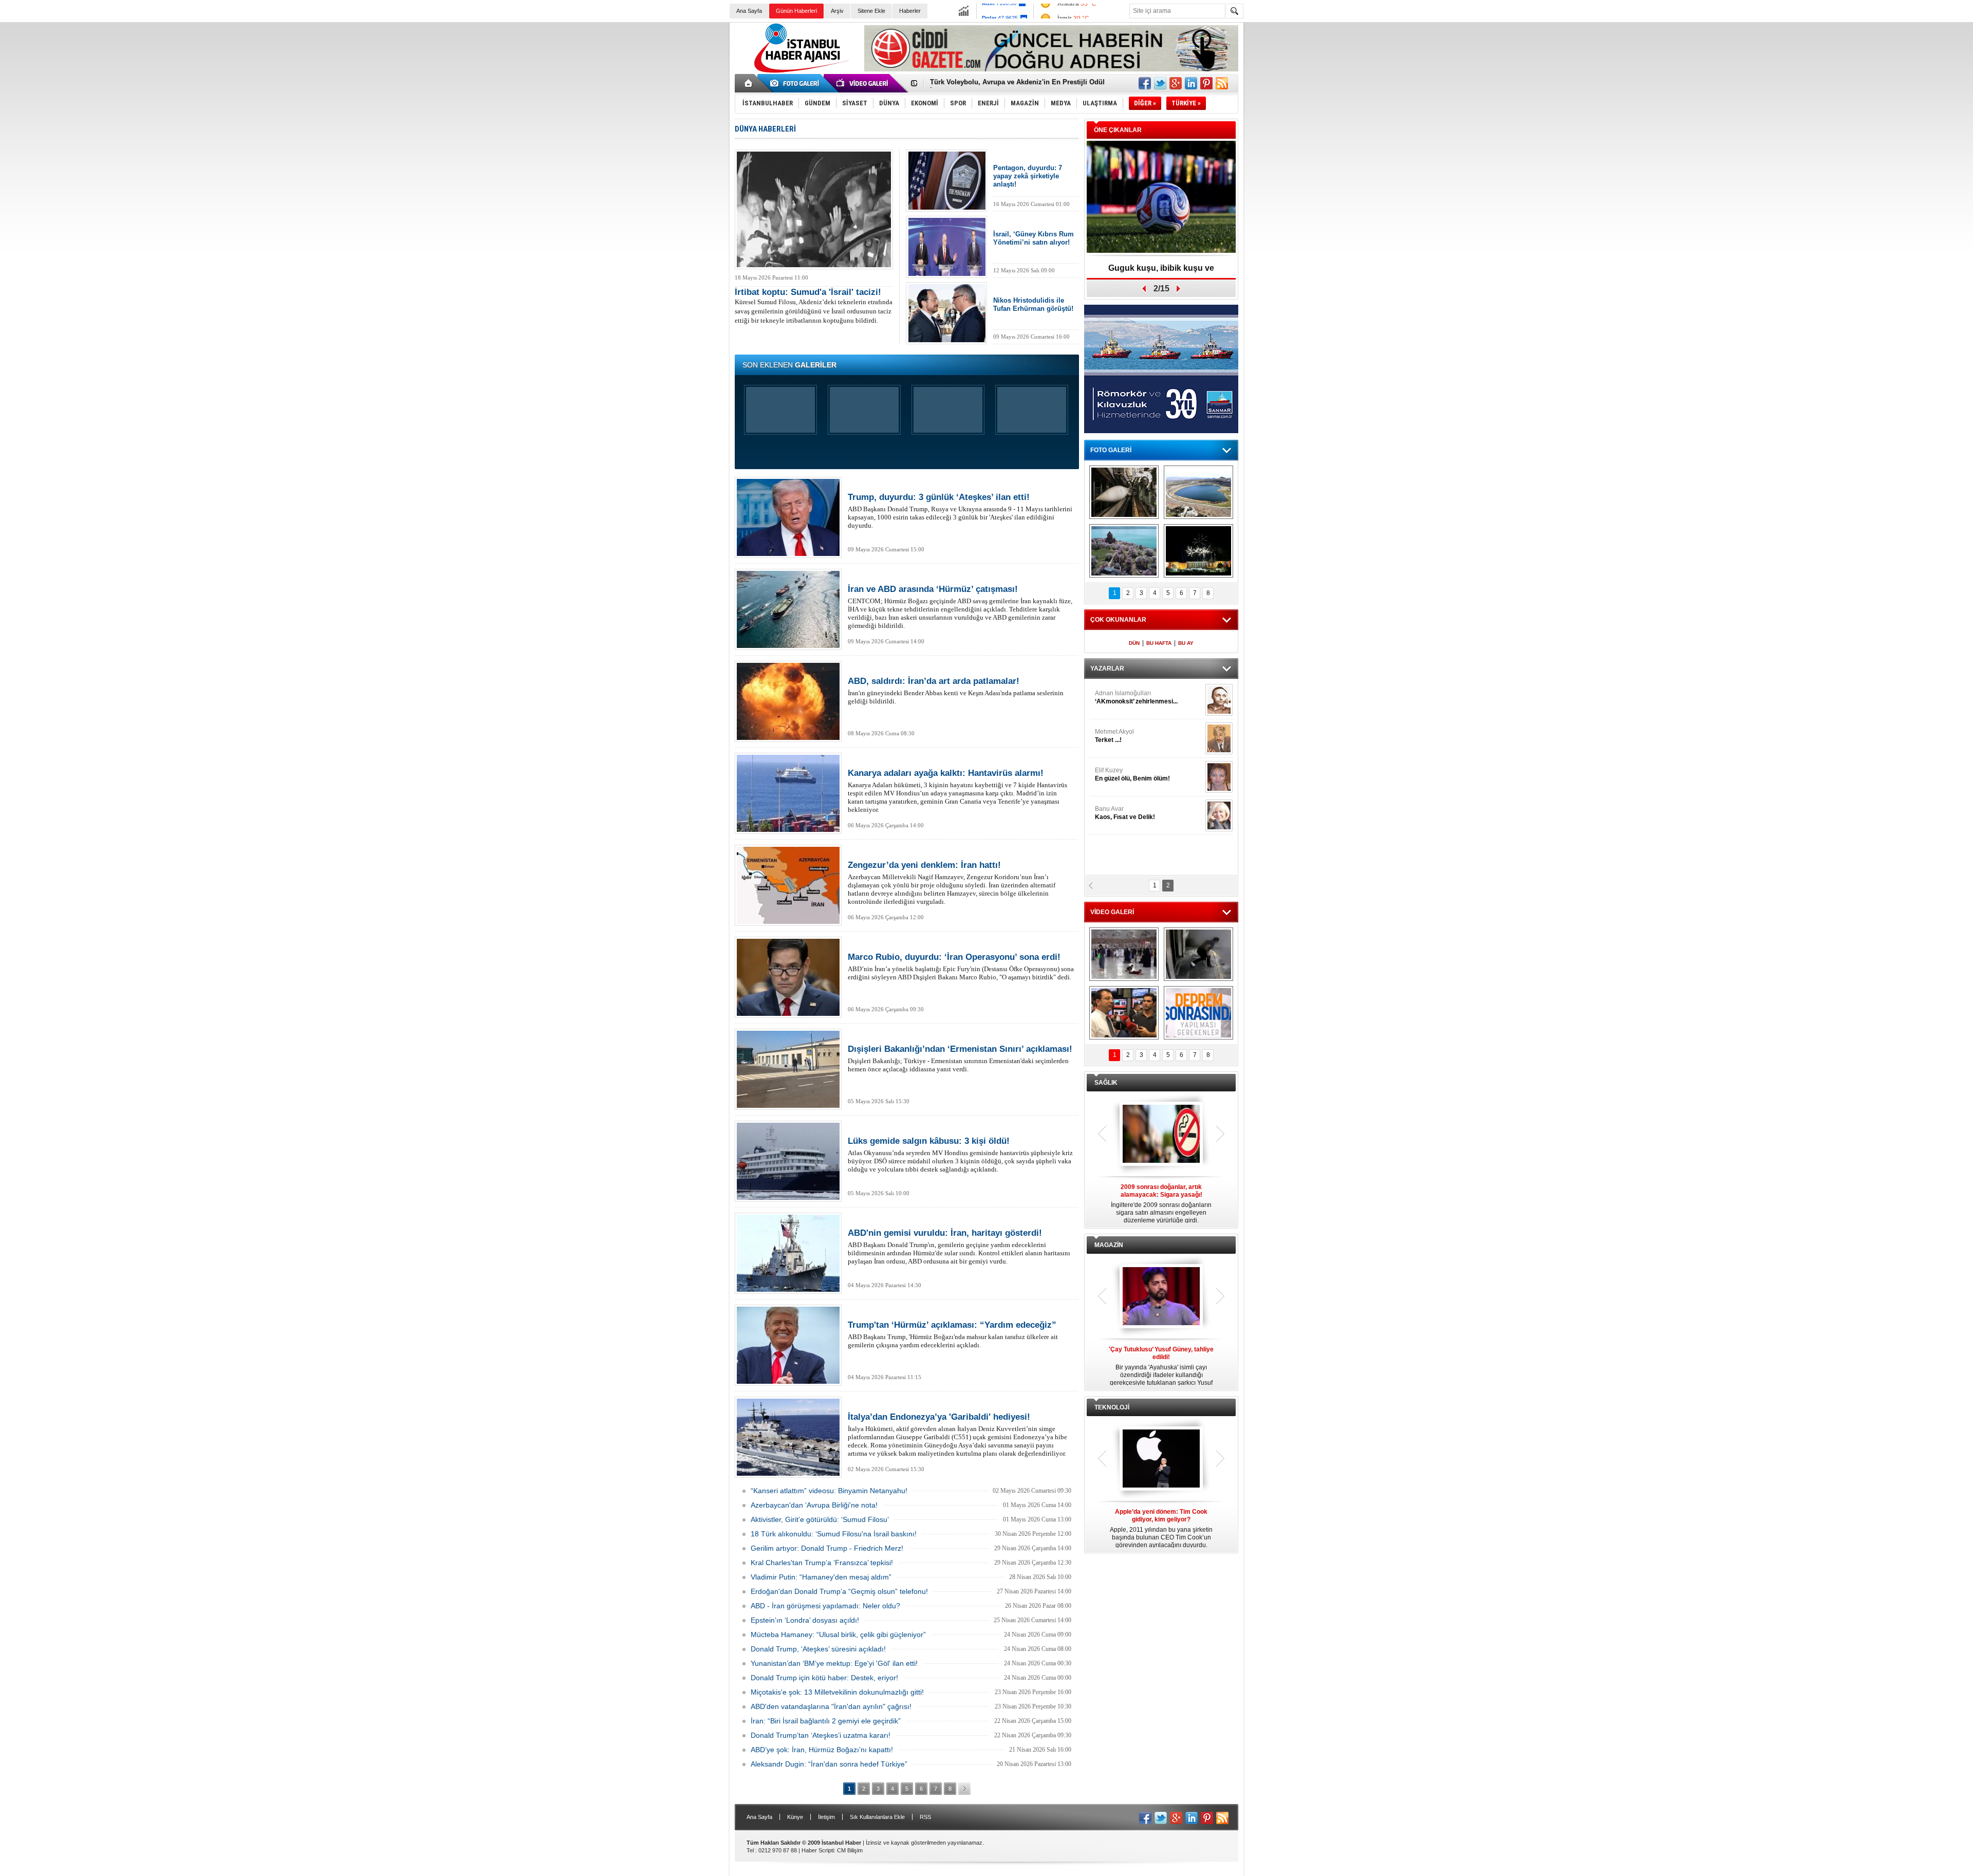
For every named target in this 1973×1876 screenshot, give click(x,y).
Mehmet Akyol (1114, 736)
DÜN (1134, 643)
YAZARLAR (1107, 668)
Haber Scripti (818, 1850)
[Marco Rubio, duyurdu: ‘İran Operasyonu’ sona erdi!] (788, 977)
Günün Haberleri (796, 11)
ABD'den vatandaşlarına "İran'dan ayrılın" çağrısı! (831, 1706)
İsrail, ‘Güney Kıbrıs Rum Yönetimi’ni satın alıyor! (1034, 238)
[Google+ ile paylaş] (1176, 83)
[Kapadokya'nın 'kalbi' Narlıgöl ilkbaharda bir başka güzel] (1198, 492)
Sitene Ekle (871, 11)
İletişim (826, 1817)
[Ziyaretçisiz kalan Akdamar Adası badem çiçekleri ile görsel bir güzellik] (1124, 551)
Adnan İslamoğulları (1136, 697)
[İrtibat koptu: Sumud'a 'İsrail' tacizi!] (814, 209)
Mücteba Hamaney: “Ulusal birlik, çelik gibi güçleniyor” (838, 1634)
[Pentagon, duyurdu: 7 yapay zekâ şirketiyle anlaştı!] (947, 181)
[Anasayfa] (749, 83)
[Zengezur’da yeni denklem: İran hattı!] (788, 885)
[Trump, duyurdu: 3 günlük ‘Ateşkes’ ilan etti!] (788, 517)
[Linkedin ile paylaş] (1191, 83)
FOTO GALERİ (1111, 450)
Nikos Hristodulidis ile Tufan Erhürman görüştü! (1033, 304)
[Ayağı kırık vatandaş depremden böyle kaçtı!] (1198, 954)
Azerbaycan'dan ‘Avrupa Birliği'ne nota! (814, 1505)
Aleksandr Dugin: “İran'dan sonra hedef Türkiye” (829, 1764)
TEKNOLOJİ (1112, 1407)
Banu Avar (1125, 813)
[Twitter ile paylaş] (1160, 83)
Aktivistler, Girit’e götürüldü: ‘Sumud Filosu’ (820, 1519)
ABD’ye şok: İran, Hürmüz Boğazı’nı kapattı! (822, 1750)
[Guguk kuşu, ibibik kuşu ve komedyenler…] (1161, 198)
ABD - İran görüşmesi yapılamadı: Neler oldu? (825, 1606)
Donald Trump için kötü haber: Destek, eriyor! (824, 1678)
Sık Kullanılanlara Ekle (877, 1817)
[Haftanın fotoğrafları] (1198, 551)
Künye (795, 1817)
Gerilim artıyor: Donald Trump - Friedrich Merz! (827, 1548)
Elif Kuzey (1132, 774)
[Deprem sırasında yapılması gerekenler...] (1198, 1013)
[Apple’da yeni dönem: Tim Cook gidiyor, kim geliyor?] (1161, 1459)
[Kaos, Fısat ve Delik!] (1219, 815)
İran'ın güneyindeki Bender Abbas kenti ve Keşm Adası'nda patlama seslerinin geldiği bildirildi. (956, 691)
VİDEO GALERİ (1112, 912)
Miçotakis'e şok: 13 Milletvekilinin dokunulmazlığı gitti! (837, 1692)
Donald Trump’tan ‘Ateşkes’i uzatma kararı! (821, 1735)
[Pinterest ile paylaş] (1206, 83)
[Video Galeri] (863, 83)
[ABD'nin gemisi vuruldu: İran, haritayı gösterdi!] (788, 1253)
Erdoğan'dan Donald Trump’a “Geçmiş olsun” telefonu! (839, 1591)
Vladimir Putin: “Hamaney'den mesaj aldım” (821, 1577)
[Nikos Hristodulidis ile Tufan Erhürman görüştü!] (947, 313)
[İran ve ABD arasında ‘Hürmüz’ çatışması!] (788, 609)
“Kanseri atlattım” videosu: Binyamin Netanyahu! (829, 1491)
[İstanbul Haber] (799, 72)
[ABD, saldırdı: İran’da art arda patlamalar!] (788, 701)
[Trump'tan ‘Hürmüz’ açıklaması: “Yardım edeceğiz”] (788, 1345)
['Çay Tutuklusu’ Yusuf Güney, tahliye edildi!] (1161, 1297)
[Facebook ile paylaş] (1145, 83)
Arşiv (837, 11)
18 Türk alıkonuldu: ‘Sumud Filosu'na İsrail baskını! (834, 1534)
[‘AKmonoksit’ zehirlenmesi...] (1219, 700)
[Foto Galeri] (796, 83)
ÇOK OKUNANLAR (1118, 620)
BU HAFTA (1159, 643)
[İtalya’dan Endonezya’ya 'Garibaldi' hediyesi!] (788, 1437)
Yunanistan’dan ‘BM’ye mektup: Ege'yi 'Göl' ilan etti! (834, 1663)
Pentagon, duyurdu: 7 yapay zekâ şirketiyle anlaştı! (1028, 176)
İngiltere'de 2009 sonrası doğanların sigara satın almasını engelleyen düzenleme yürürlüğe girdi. (1161, 1204)
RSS (925, 1817)
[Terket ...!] (1219, 738)
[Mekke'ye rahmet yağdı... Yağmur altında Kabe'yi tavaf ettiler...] (1124, 954)
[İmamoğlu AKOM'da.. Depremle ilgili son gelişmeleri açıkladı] (1124, 1013)
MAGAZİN (1109, 1245)
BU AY (1186, 643)
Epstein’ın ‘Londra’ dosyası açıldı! (805, 1620)
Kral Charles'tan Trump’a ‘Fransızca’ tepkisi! (822, 1563)
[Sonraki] (964, 1789)
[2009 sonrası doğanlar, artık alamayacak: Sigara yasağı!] (1161, 1135)
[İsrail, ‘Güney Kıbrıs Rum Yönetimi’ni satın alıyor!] (947, 247)
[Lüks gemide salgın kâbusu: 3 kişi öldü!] (788, 1161)
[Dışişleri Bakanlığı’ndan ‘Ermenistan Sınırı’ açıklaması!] (788, 1069)
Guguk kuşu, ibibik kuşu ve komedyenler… (1161, 272)
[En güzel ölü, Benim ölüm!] (1219, 777)
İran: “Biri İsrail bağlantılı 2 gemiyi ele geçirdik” (826, 1721)
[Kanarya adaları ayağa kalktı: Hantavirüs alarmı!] (788, 793)
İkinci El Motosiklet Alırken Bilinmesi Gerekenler (1007, 82)
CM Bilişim (850, 1850)
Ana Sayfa (749, 11)
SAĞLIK (1106, 1083)
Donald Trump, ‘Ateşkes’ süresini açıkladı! (818, 1649)
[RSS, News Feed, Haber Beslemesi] (1222, 83)
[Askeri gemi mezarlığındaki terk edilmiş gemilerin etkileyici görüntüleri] (1124, 492)
